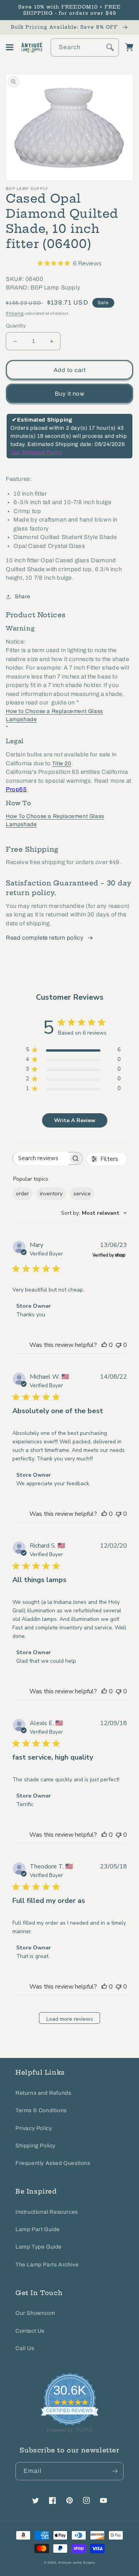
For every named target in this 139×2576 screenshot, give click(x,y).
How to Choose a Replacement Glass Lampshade (54, 715)
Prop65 (16, 789)
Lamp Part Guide (38, 2229)
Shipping (15, 313)
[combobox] (85, 47)
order (22, 1194)
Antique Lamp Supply (77, 2563)
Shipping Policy (36, 2146)
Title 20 (62, 764)
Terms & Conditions (41, 2110)
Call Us (25, 2348)
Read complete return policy (45, 938)
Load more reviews (70, 2019)
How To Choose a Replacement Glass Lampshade (55, 820)
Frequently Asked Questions (53, 2163)
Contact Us (30, 2331)
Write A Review (75, 1120)
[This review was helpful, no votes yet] (104, 1345)
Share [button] (23, 597)
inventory (51, 1194)
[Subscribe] (115, 2471)
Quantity (16, 326)
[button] (10, 47)
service (82, 1194)
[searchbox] (41, 1158)
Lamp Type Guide (39, 2247)
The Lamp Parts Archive (47, 2265)
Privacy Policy (34, 2128)
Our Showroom (35, 2313)
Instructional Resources (47, 2212)
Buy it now (70, 394)
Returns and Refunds (43, 2093)
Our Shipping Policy (36, 452)
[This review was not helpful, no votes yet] (119, 1345)
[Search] (110, 47)
